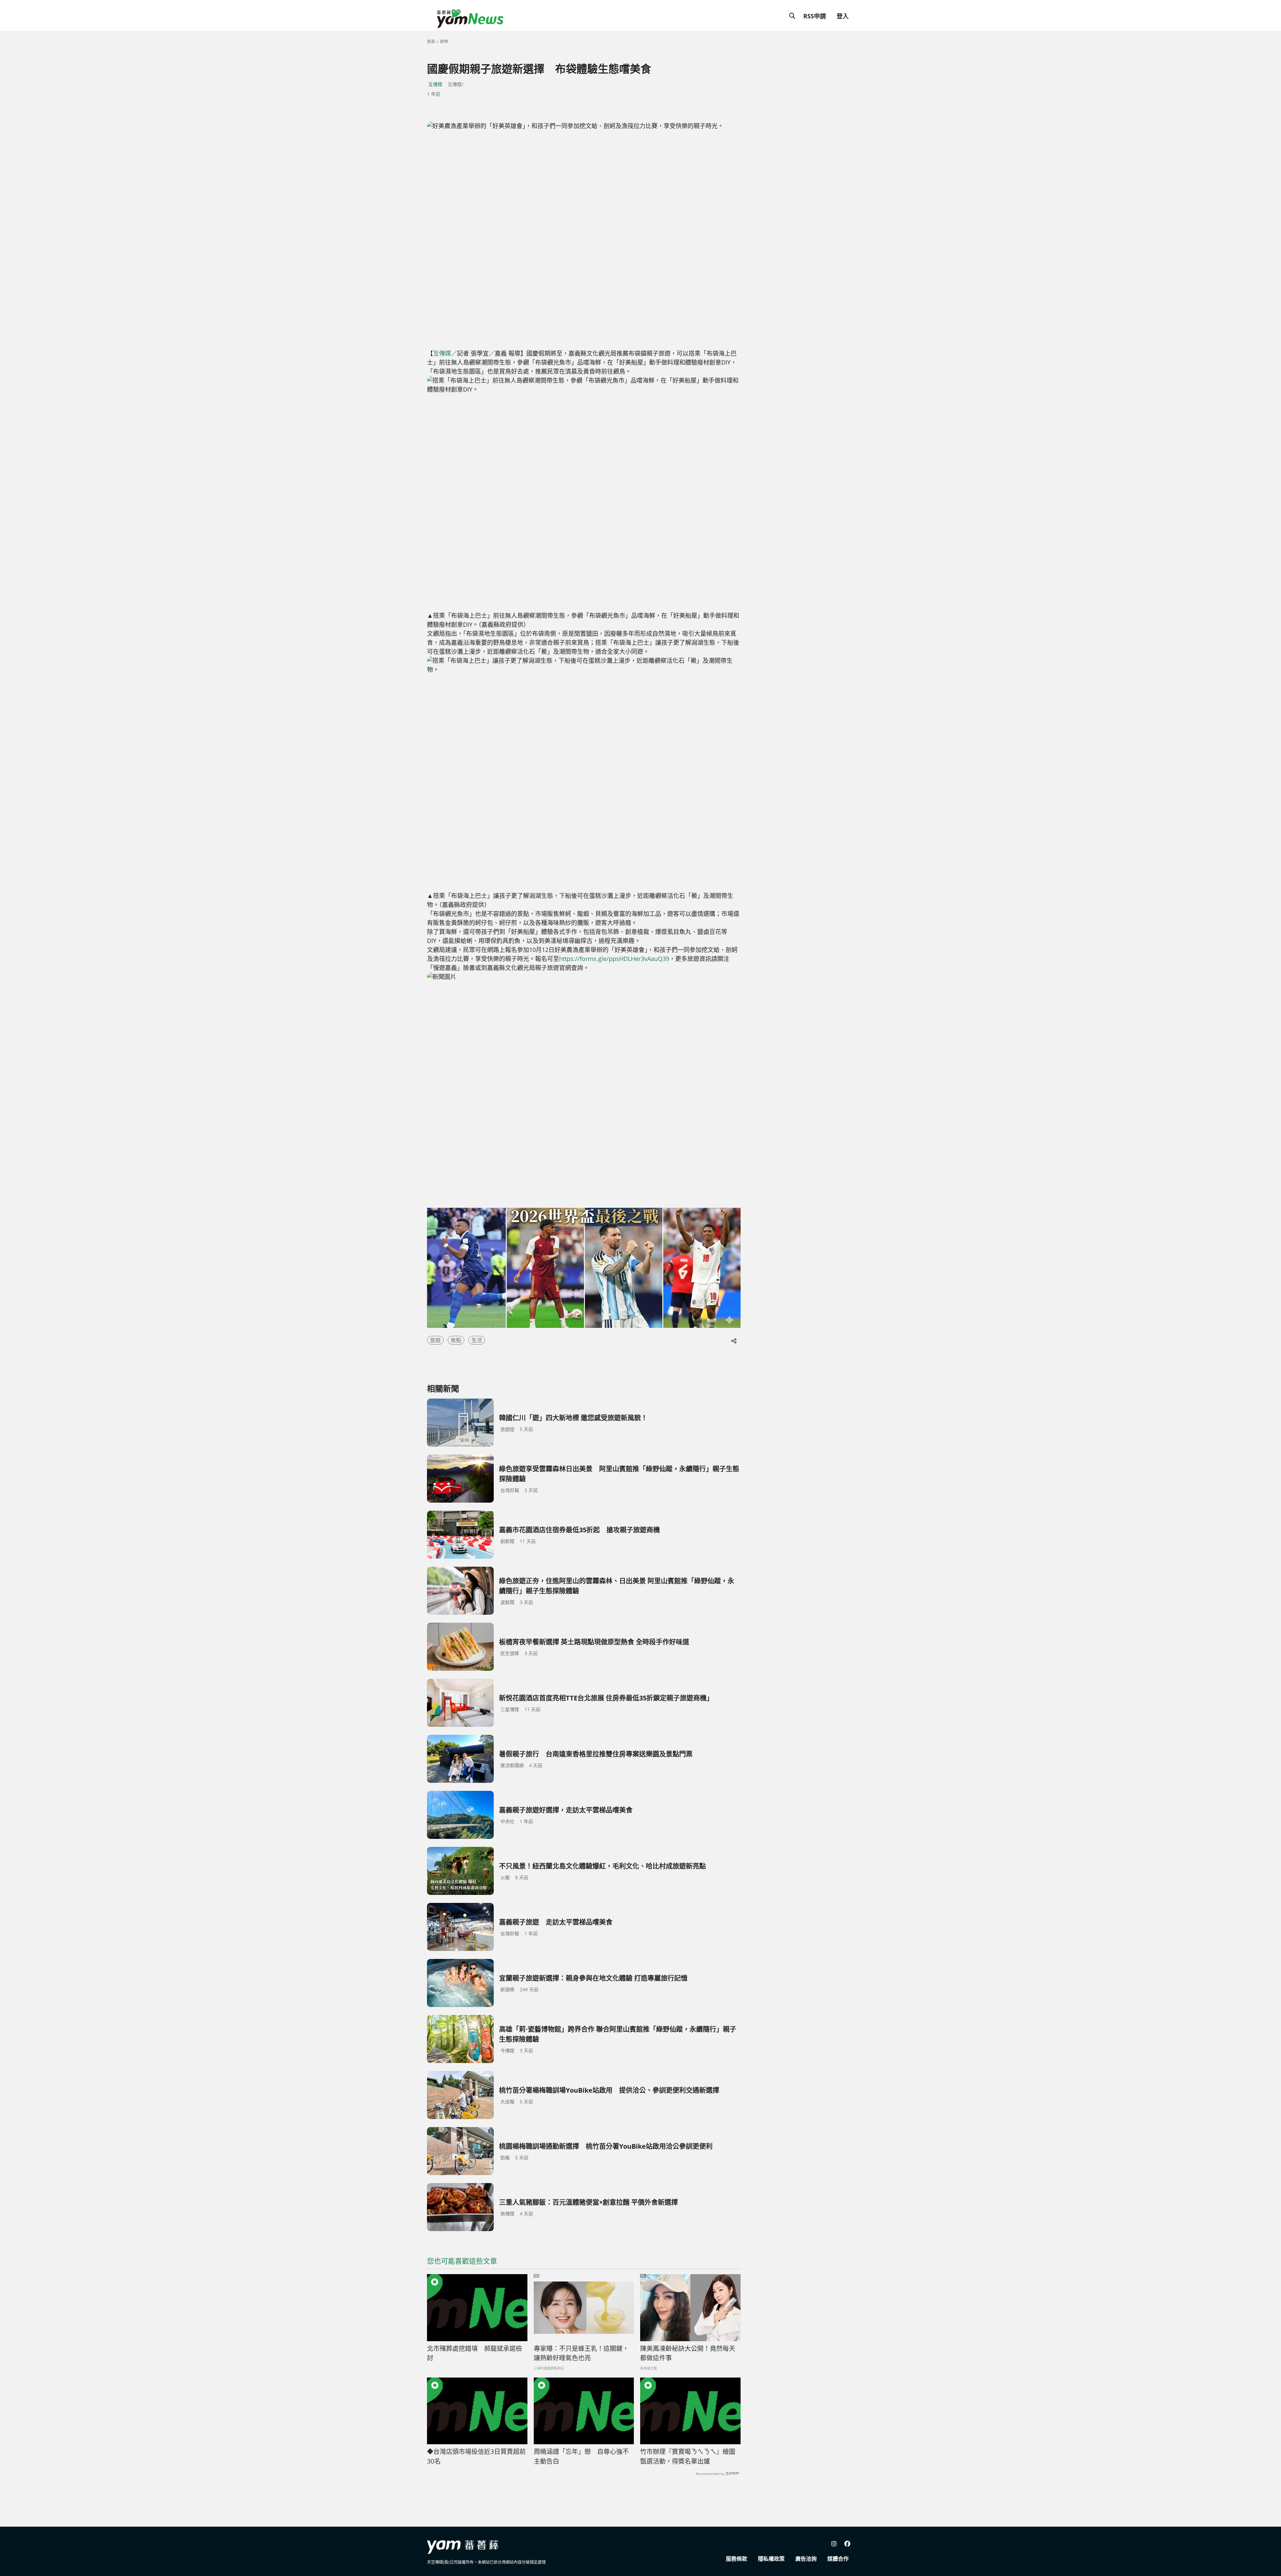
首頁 (431, 42)
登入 (843, 16)
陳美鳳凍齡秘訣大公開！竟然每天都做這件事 (688, 2353)
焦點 (456, 1340)
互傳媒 (435, 84)
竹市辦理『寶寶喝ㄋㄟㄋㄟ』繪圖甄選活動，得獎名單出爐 (688, 2456)
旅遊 (435, 1340)
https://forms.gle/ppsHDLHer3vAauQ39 (614, 959)
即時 (444, 42)
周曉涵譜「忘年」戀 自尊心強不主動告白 (581, 2456)
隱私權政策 (771, 2559)
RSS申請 (815, 16)
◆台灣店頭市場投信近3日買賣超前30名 (476, 2456)
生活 (477, 1340)
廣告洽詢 (806, 2559)
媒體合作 (838, 2559)
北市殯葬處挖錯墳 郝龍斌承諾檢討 (475, 2353)
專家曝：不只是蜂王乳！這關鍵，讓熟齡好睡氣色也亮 (581, 2353)
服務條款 (737, 2559)
